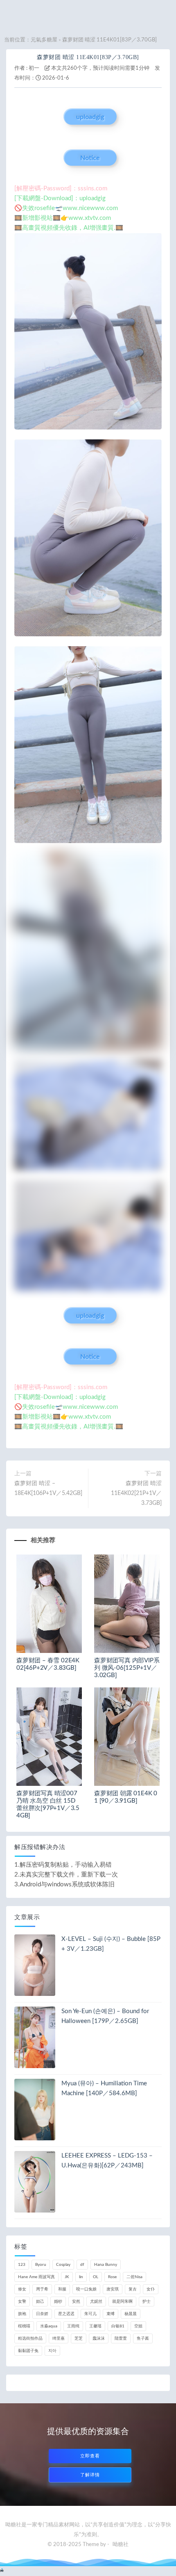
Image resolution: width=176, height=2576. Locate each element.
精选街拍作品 (30, 2338)
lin (81, 2277)
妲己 (40, 2302)
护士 (147, 2302)
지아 (52, 2351)
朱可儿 (90, 2314)
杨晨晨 (131, 2314)
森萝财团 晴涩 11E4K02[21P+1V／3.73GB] (136, 1493)
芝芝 (79, 2338)
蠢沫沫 (99, 2338)
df (82, 2265)
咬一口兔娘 (86, 2289)
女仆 (151, 2289)
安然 (76, 2302)
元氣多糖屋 (44, 40)
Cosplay (63, 2265)
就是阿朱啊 (122, 2302)
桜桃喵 (24, 2326)
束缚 (111, 2314)
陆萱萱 (121, 2338)
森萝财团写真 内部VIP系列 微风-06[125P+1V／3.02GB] (127, 1668)
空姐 (138, 2326)
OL (96, 2277)
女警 (22, 2302)
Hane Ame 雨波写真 (36, 2277)
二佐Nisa (134, 2277)
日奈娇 (42, 2314)
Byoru (41, 2265)
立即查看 (90, 2456)
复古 (133, 2289)
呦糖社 (121, 2545)
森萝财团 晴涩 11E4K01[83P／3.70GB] (88, 57)
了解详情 (90, 2475)
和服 (62, 2289)
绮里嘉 (59, 2338)
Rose (112, 2277)
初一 (34, 68)
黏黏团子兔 (28, 2351)
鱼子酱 (143, 2338)
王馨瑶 (95, 2326)
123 (22, 2265)
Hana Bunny (106, 2265)
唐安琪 (113, 2289)
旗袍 (22, 2314)
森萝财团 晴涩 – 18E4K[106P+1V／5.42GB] (48, 1488)
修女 (22, 2289)
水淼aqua (49, 2326)
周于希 (42, 2289)
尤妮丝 (96, 2302)
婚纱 (58, 2302)
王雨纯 (73, 2326)
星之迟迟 (66, 2314)
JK (67, 2277)
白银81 (118, 2326)
